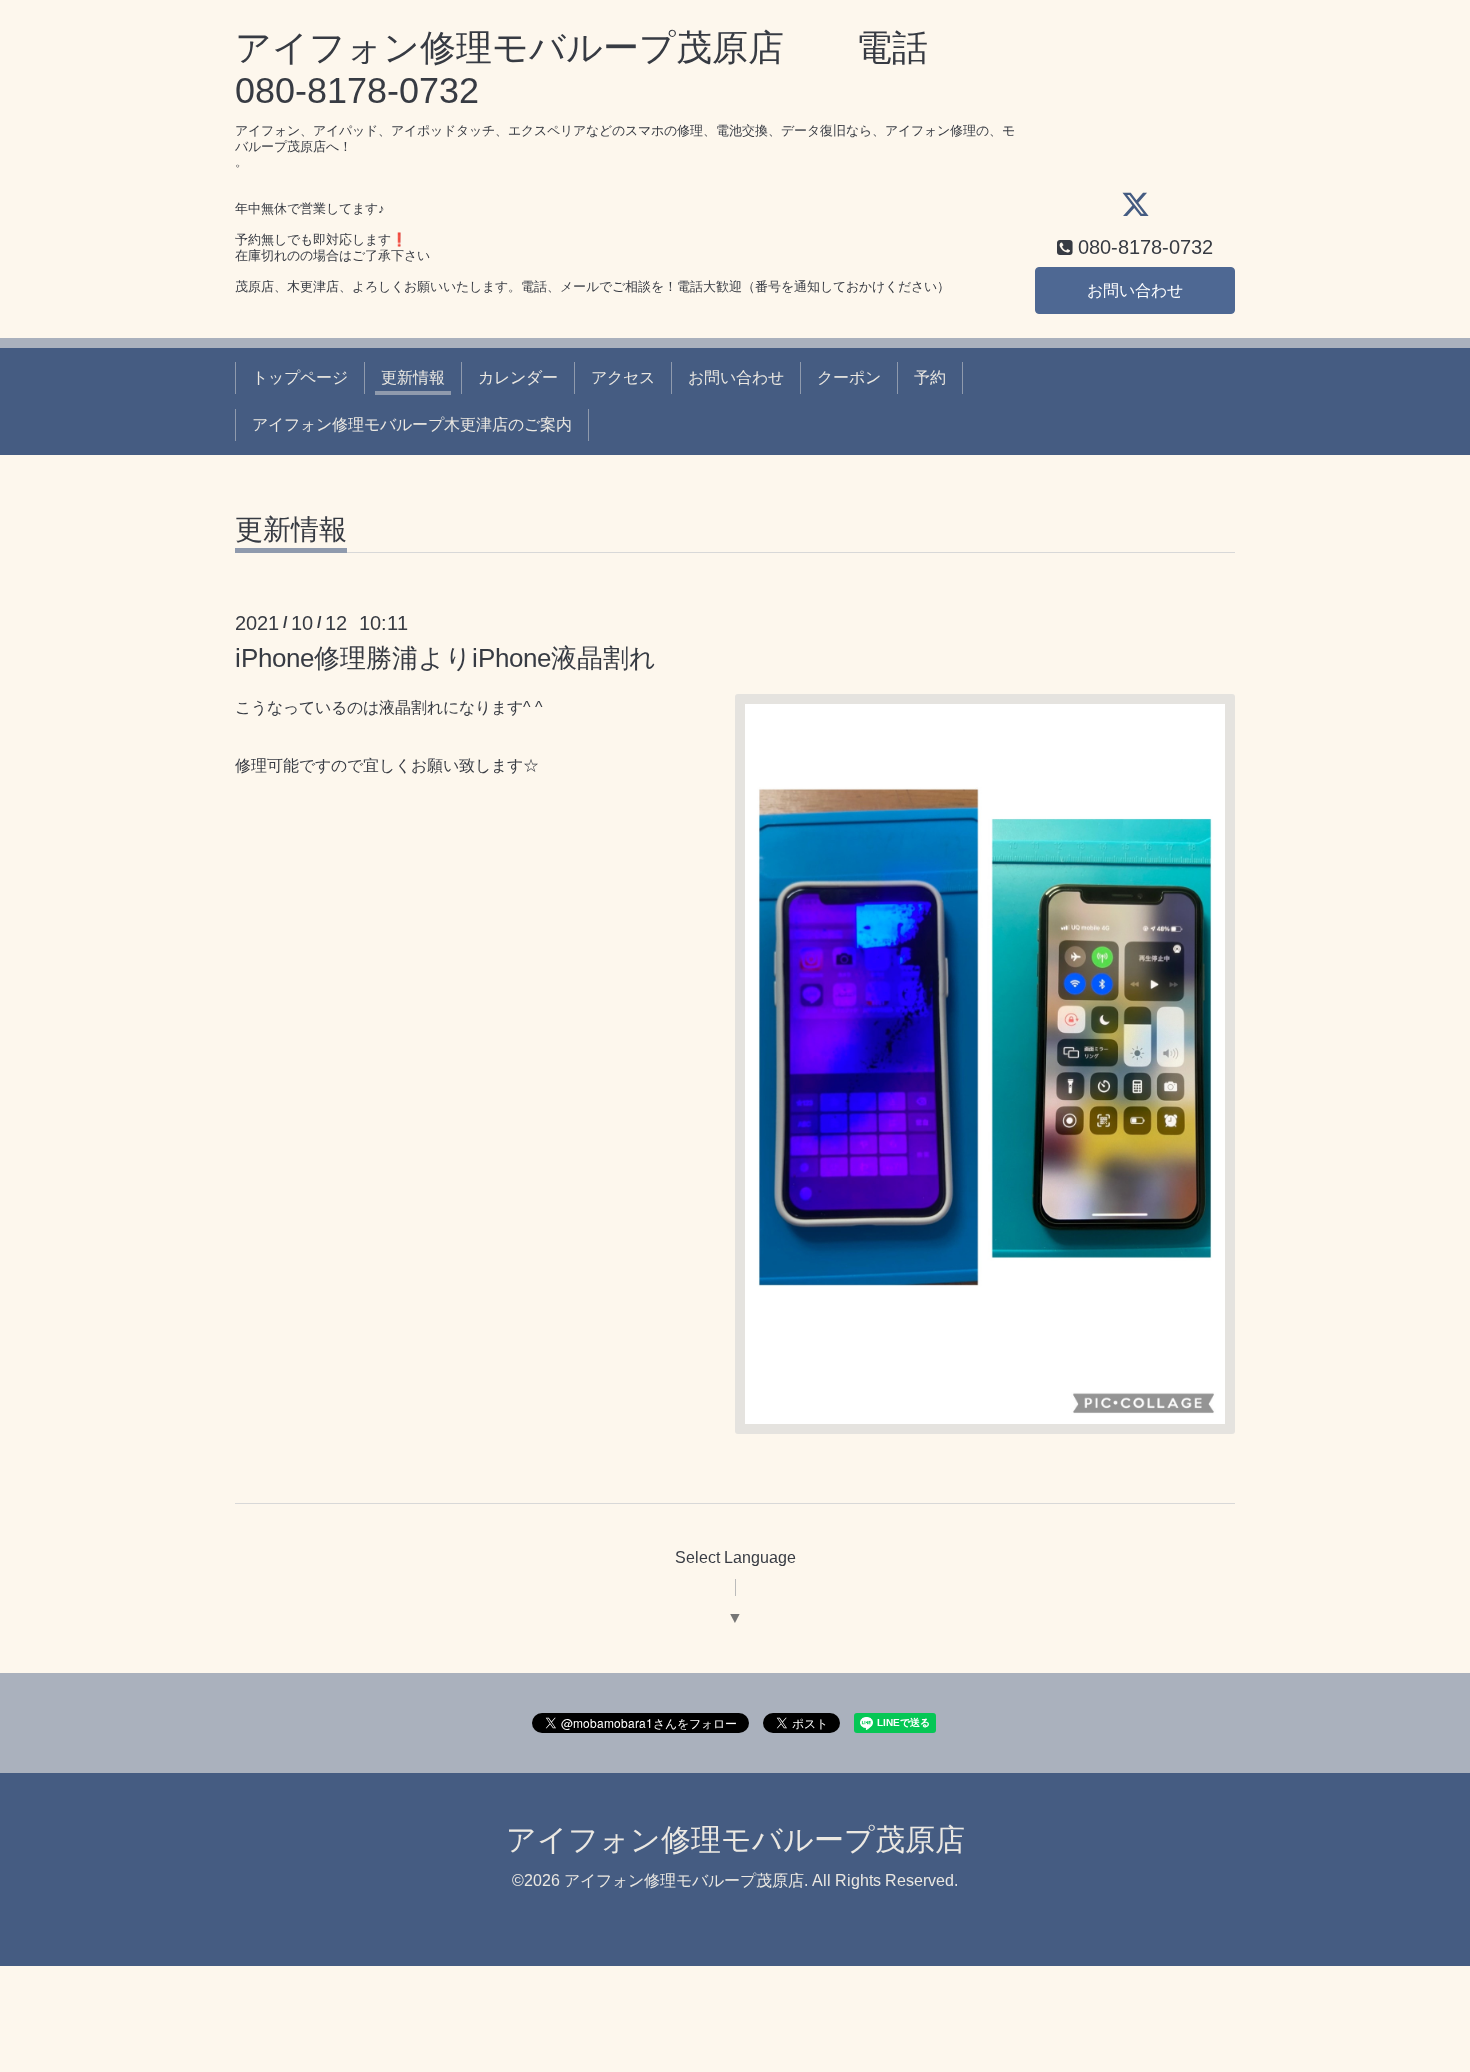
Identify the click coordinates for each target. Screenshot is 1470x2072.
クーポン (849, 377)
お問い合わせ (1135, 290)
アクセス (623, 377)
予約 (930, 377)
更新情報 (413, 377)
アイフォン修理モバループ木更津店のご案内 (412, 424)
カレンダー (518, 377)
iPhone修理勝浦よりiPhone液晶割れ (445, 658)
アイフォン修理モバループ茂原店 (735, 1839)
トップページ (300, 377)
